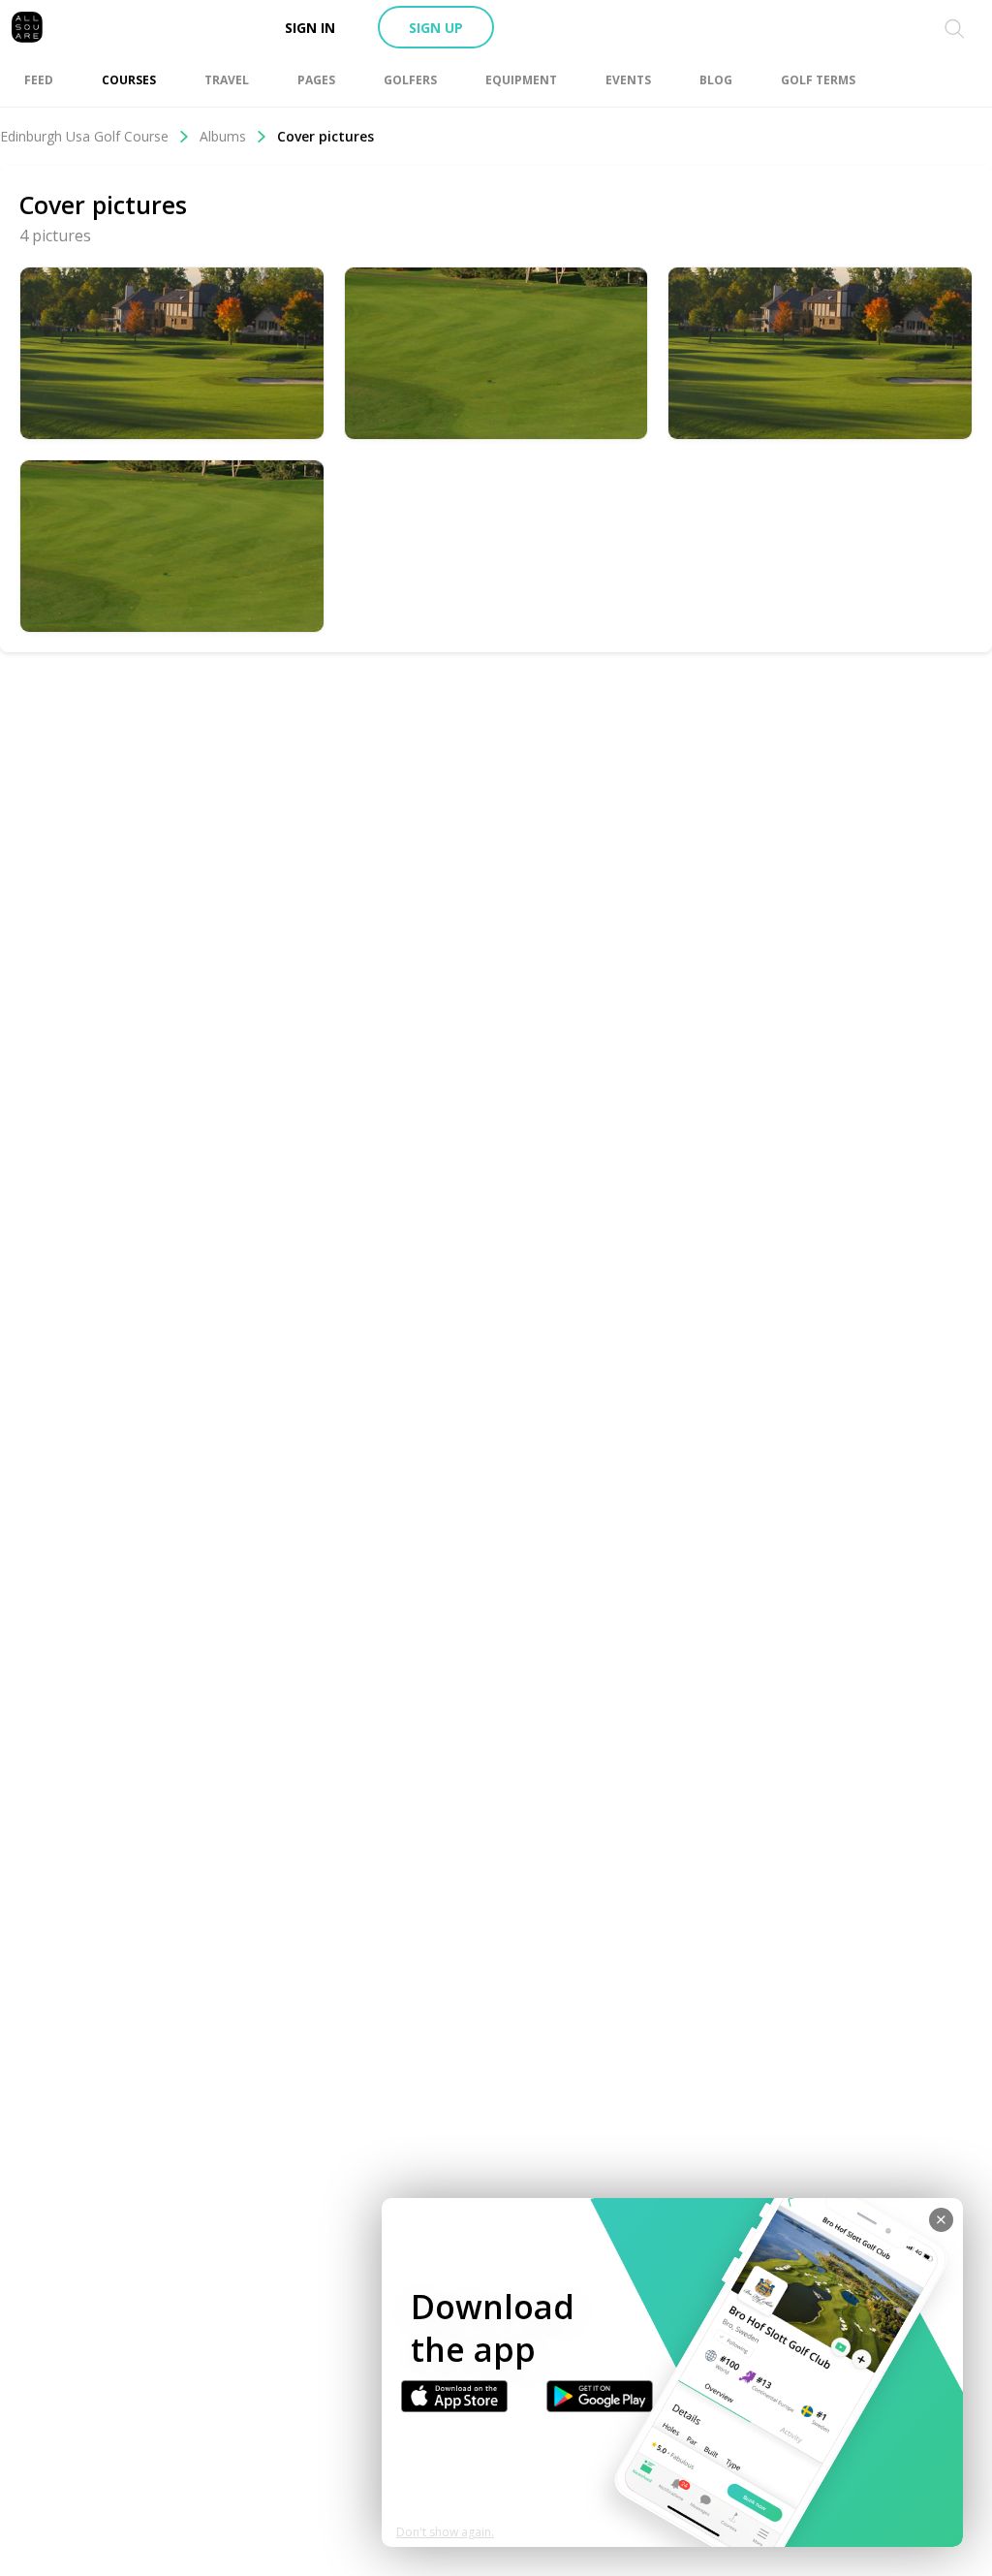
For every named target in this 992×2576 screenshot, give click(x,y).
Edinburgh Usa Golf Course (84, 136)
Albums (223, 136)
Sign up (436, 28)
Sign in (310, 28)
